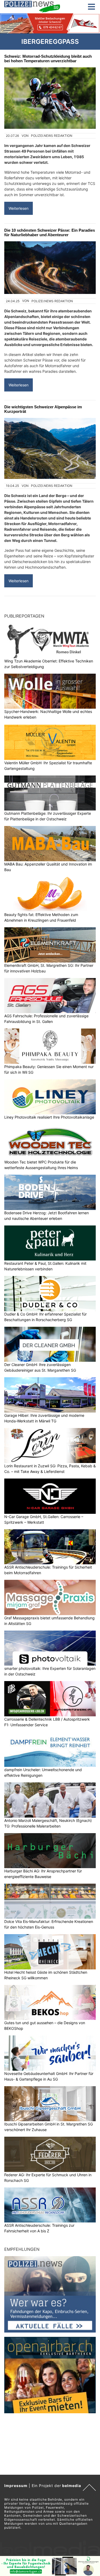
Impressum (16, 2486)
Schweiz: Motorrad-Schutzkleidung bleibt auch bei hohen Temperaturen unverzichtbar (48, 59)
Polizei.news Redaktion (52, 136)
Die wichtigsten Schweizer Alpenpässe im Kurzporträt (43, 409)
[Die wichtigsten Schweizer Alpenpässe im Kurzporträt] (50, 448)
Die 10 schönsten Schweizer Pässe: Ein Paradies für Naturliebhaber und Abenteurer (50, 232)
